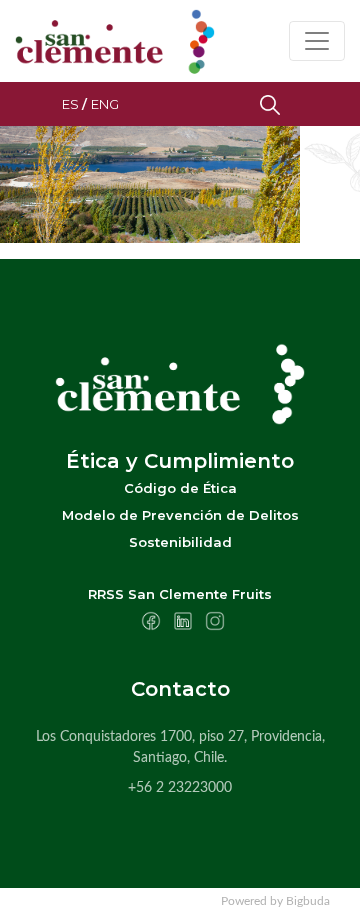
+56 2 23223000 (180, 788)
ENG (105, 104)
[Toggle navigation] (317, 41)
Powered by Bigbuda (275, 901)
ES (70, 104)
